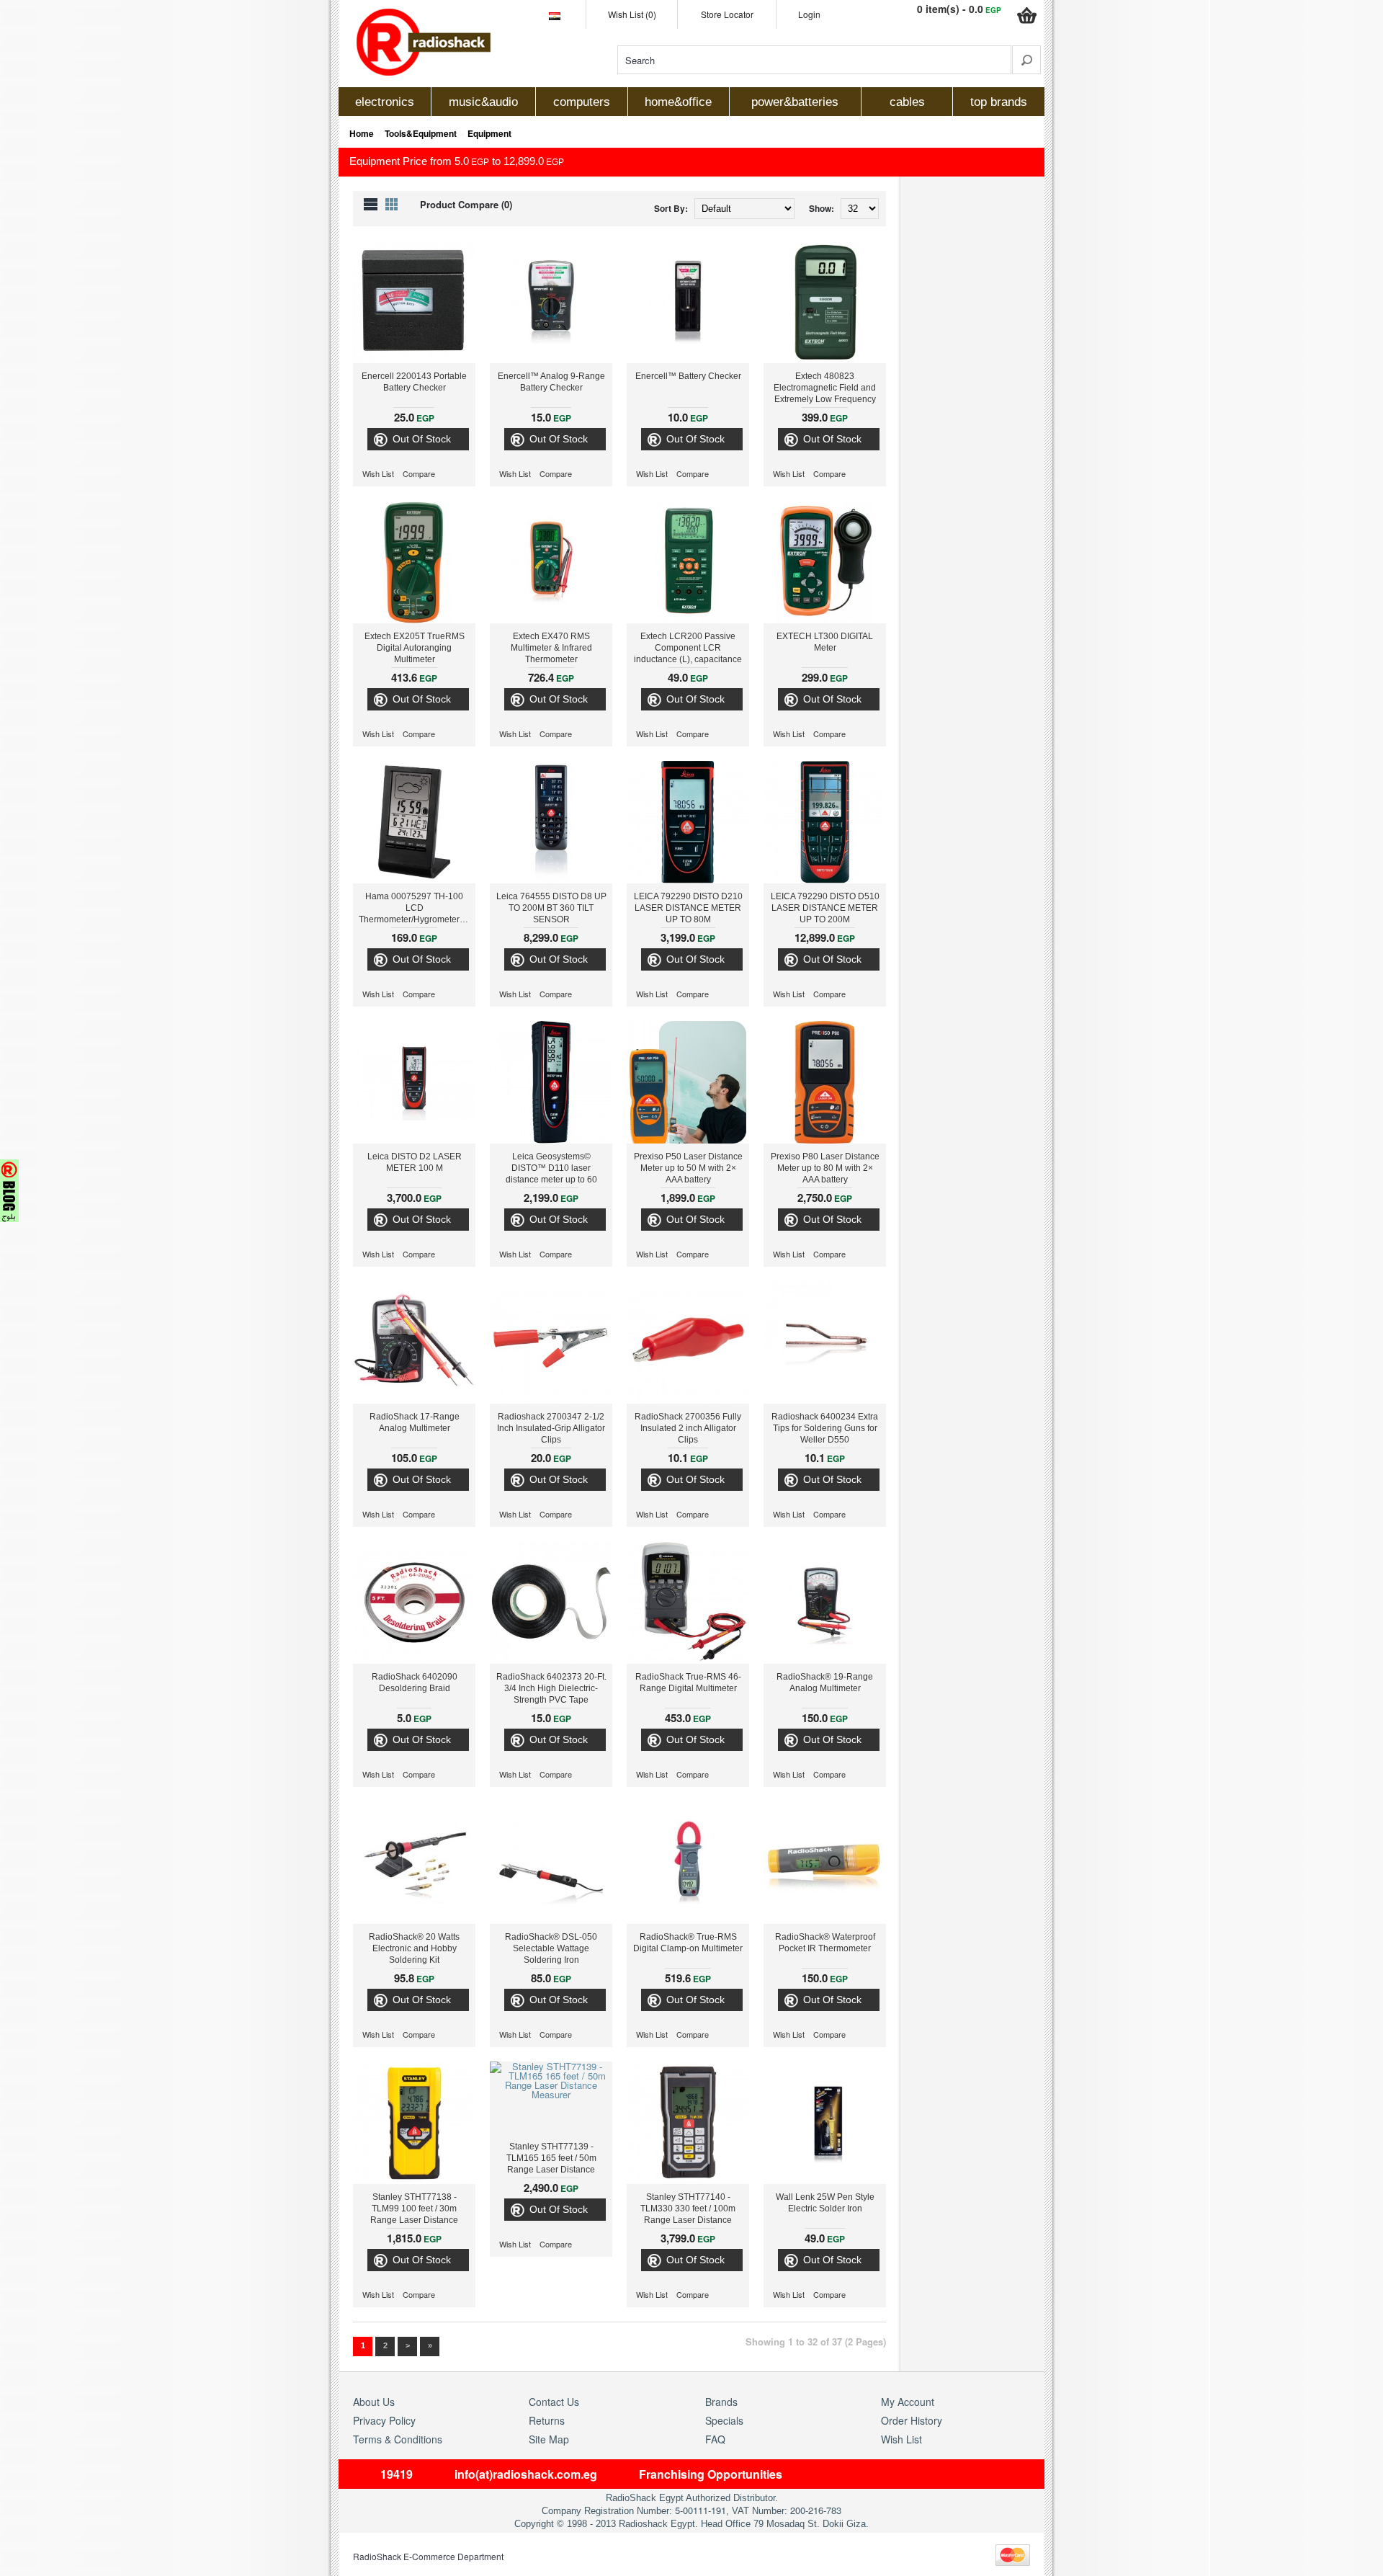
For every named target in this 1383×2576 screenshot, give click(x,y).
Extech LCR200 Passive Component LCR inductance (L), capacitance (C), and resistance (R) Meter (688, 649)
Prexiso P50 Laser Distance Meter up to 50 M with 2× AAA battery (688, 1168)
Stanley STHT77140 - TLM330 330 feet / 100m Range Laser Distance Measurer (688, 2210)
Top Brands (999, 102)
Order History (912, 2420)
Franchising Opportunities (711, 2474)
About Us (374, 2402)
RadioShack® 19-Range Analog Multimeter (825, 1683)
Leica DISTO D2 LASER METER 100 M (415, 1162)
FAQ (715, 2439)
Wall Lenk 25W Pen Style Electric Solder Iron (825, 2203)
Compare (419, 474)
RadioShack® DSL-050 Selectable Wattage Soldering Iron (551, 1948)
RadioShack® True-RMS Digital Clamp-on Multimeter (688, 1943)
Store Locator (727, 14)
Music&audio (483, 102)
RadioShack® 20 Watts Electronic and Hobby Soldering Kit (414, 1948)
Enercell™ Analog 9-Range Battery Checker (551, 382)
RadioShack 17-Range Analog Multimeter (415, 1422)
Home (362, 133)
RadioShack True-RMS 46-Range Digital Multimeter (688, 1683)
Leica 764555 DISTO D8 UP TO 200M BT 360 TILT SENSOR (551, 908)
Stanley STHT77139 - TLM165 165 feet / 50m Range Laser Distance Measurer (551, 2160)
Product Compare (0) (466, 204)
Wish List (378, 474)
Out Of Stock (422, 439)
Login (809, 14)
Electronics (385, 102)
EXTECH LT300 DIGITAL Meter (825, 642)
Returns (547, 2420)
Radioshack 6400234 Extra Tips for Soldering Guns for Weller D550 (825, 1428)
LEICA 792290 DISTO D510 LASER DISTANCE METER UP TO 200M (825, 908)
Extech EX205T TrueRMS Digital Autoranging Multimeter (415, 648)
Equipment (489, 133)
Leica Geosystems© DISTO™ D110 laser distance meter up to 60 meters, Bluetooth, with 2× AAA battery (551, 1169)
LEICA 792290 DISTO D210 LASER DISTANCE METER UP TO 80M (688, 908)
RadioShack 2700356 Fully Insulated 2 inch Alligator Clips (688, 1428)
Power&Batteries (795, 102)
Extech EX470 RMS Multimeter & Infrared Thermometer (551, 648)
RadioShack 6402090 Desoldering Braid (415, 1683)
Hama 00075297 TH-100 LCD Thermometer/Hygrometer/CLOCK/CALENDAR (417, 908)
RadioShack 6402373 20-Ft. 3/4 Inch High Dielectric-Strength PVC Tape (551, 1688)
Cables (907, 102)
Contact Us (554, 2402)
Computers (582, 102)
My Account (908, 2402)
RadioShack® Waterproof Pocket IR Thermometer (825, 1943)
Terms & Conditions (398, 2439)
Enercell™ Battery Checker (688, 376)
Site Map (549, 2439)
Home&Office (678, 102)
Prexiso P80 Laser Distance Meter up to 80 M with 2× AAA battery (825, 1168)
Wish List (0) (632, 14)
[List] (371, 204)
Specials (724, 2420)
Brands (721, 2402)
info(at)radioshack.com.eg (526, 2474)
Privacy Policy (384, 2420)
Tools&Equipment (421, 133)
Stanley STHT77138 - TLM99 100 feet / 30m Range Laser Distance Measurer (414, 2210)
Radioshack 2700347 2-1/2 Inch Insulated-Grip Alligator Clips (551, 1428)
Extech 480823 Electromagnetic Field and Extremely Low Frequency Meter (825, 389)
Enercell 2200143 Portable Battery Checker (414, 382)
